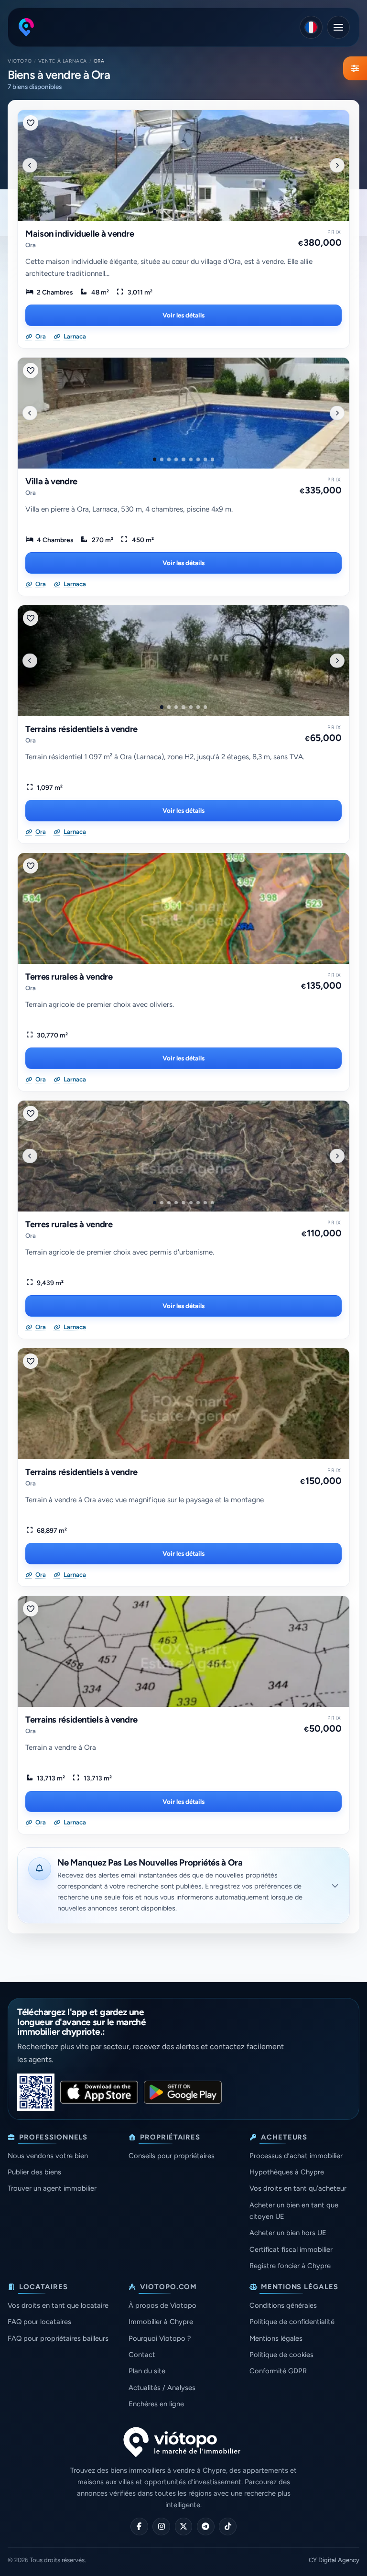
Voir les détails (183, 315)
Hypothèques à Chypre (287, 2172)
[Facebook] (139, 2527)
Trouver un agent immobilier (52, 2188)
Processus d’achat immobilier (296, 2156)
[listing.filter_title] (355, 68)
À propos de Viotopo (162, 2305)
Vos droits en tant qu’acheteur (298, 2188)
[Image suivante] (337, 165)
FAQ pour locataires (39, 2322)
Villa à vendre (51, 481)
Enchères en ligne (156, 2404)
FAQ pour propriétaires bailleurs (58, 2338)
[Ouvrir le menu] (338, 27)
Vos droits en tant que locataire (58, 2305)
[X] (184, 2527)
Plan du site (147, 2371)
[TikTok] (228, 2527)
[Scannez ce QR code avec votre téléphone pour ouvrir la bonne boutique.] (36, 2092)
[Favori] (31, 123)
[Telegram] (206, 2527)
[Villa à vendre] (183, 413)
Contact (142, 2355)
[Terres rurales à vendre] (183, 908)
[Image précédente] (30, 165)
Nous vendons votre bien (48, 2156)
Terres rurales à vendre (69, 977)
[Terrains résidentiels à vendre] (183, 661)
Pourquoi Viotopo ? (160, 2338)
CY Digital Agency (334, 2560)
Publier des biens (34, 2172)
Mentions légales (276, 2338)
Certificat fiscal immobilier (291, 2249)
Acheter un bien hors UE (288, 2233)
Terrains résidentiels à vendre (81, 729)
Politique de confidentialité (292, 2322)
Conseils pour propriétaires (172, 2156)
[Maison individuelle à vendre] (183, 165)
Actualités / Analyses (162, 2388)
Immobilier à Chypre (161, 2322)
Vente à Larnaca (63, 61)
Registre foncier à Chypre (290, 2266)
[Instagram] (161, 2527)
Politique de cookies (281, 2355)
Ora (31, 245)
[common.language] (311, 27)
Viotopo (20, 61)
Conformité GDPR (278, 2371)
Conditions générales (283, 2305)
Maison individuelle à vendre (80, 234)
